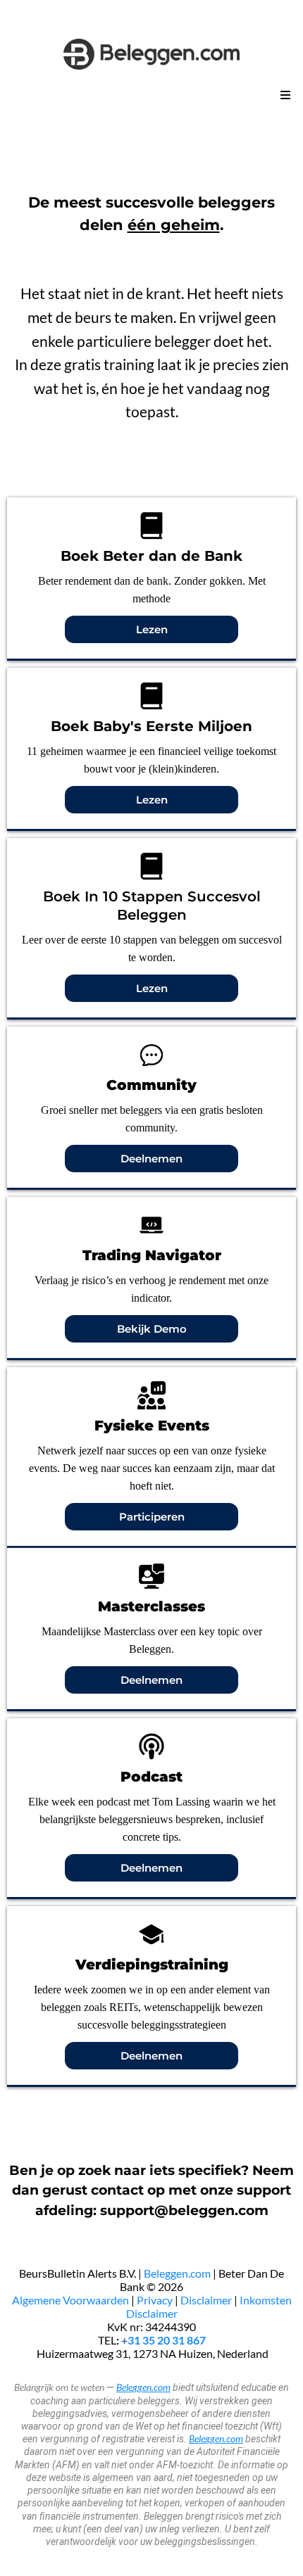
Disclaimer (206, 2300)
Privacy (155, 2300)
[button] (283, 96)
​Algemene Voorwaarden (72, 2300)
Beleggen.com (177, 2273)
